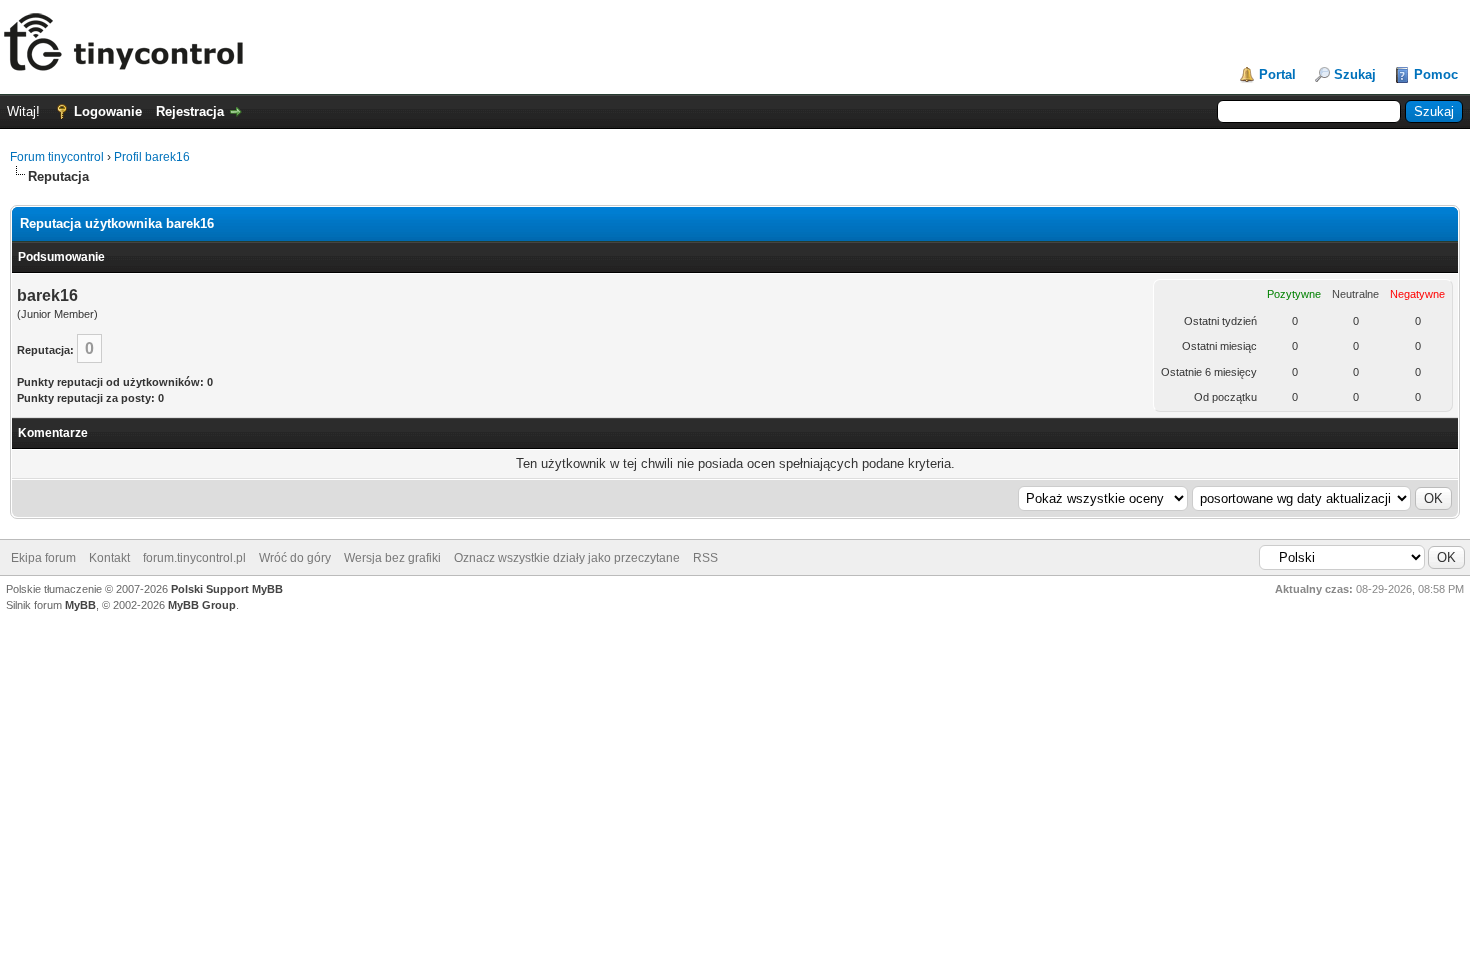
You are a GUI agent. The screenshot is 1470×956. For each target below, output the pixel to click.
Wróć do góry (295, 558)
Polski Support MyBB (227, 589)
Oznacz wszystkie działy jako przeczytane (567, 558)
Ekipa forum (43, 558)
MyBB (80, 605)
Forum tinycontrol (57, 157)
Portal (1277, 74)
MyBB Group (202, 605)
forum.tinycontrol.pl (194, 558)
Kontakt (109, 558)
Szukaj (1355, 74)
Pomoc (1436, 74)
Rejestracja (190, 111)
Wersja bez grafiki (392, 558)
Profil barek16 (152, 157)
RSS (705, 558)
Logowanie (108, 111)
